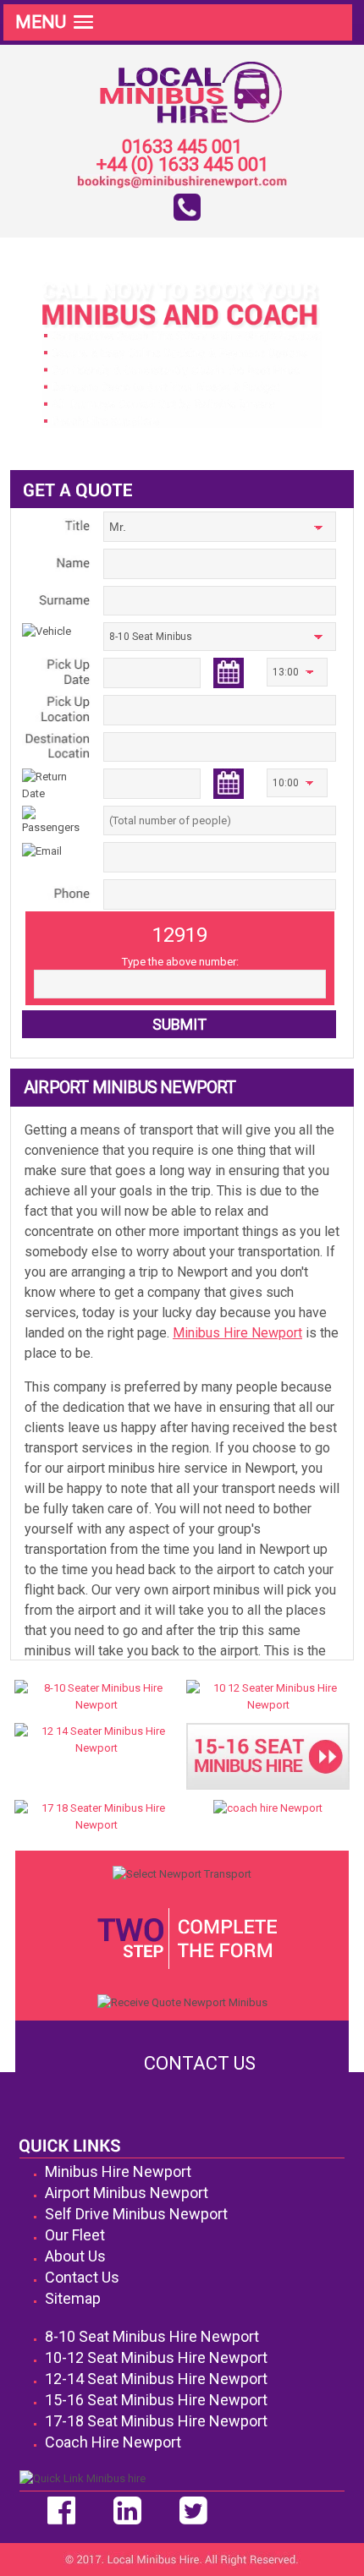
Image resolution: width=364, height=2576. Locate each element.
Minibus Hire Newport (237, 1333)
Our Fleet (75, 2235)
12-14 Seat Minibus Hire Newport (156, 2379)
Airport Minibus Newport (127, 2193)
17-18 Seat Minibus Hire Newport (156, 2421)
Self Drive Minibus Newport (136, 2214)
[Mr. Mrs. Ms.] (220, 530)
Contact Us (200, 2063)
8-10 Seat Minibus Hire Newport (152, 2336)
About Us (75, 2256)
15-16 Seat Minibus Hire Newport (156, 2400)
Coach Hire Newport (113, 2442)
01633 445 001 (182, 148)
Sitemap (73, 2298)
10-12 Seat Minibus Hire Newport (156, 2357)
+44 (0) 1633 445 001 (182, 165)
